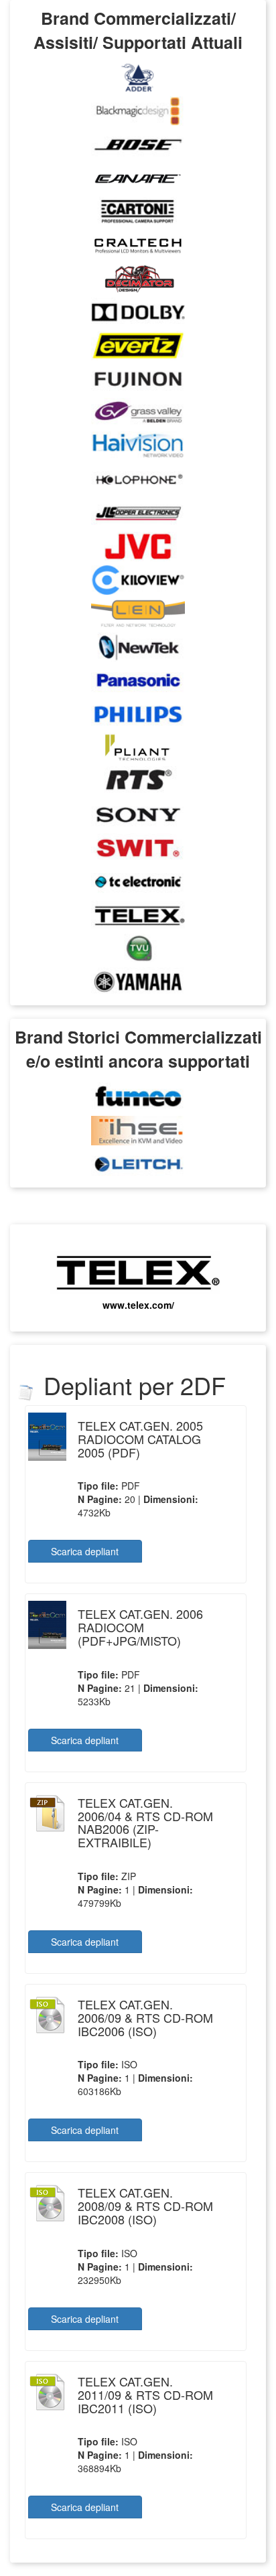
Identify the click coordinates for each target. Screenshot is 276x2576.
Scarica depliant (85, 1551)
